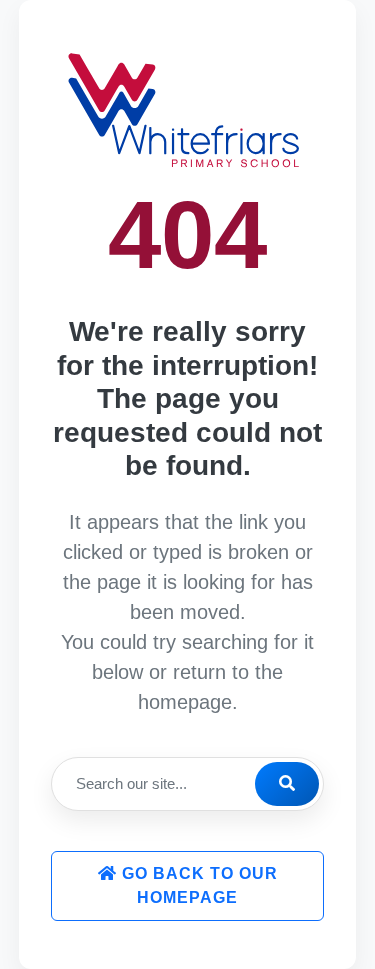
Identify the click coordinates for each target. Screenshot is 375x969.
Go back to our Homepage (197, 885)
